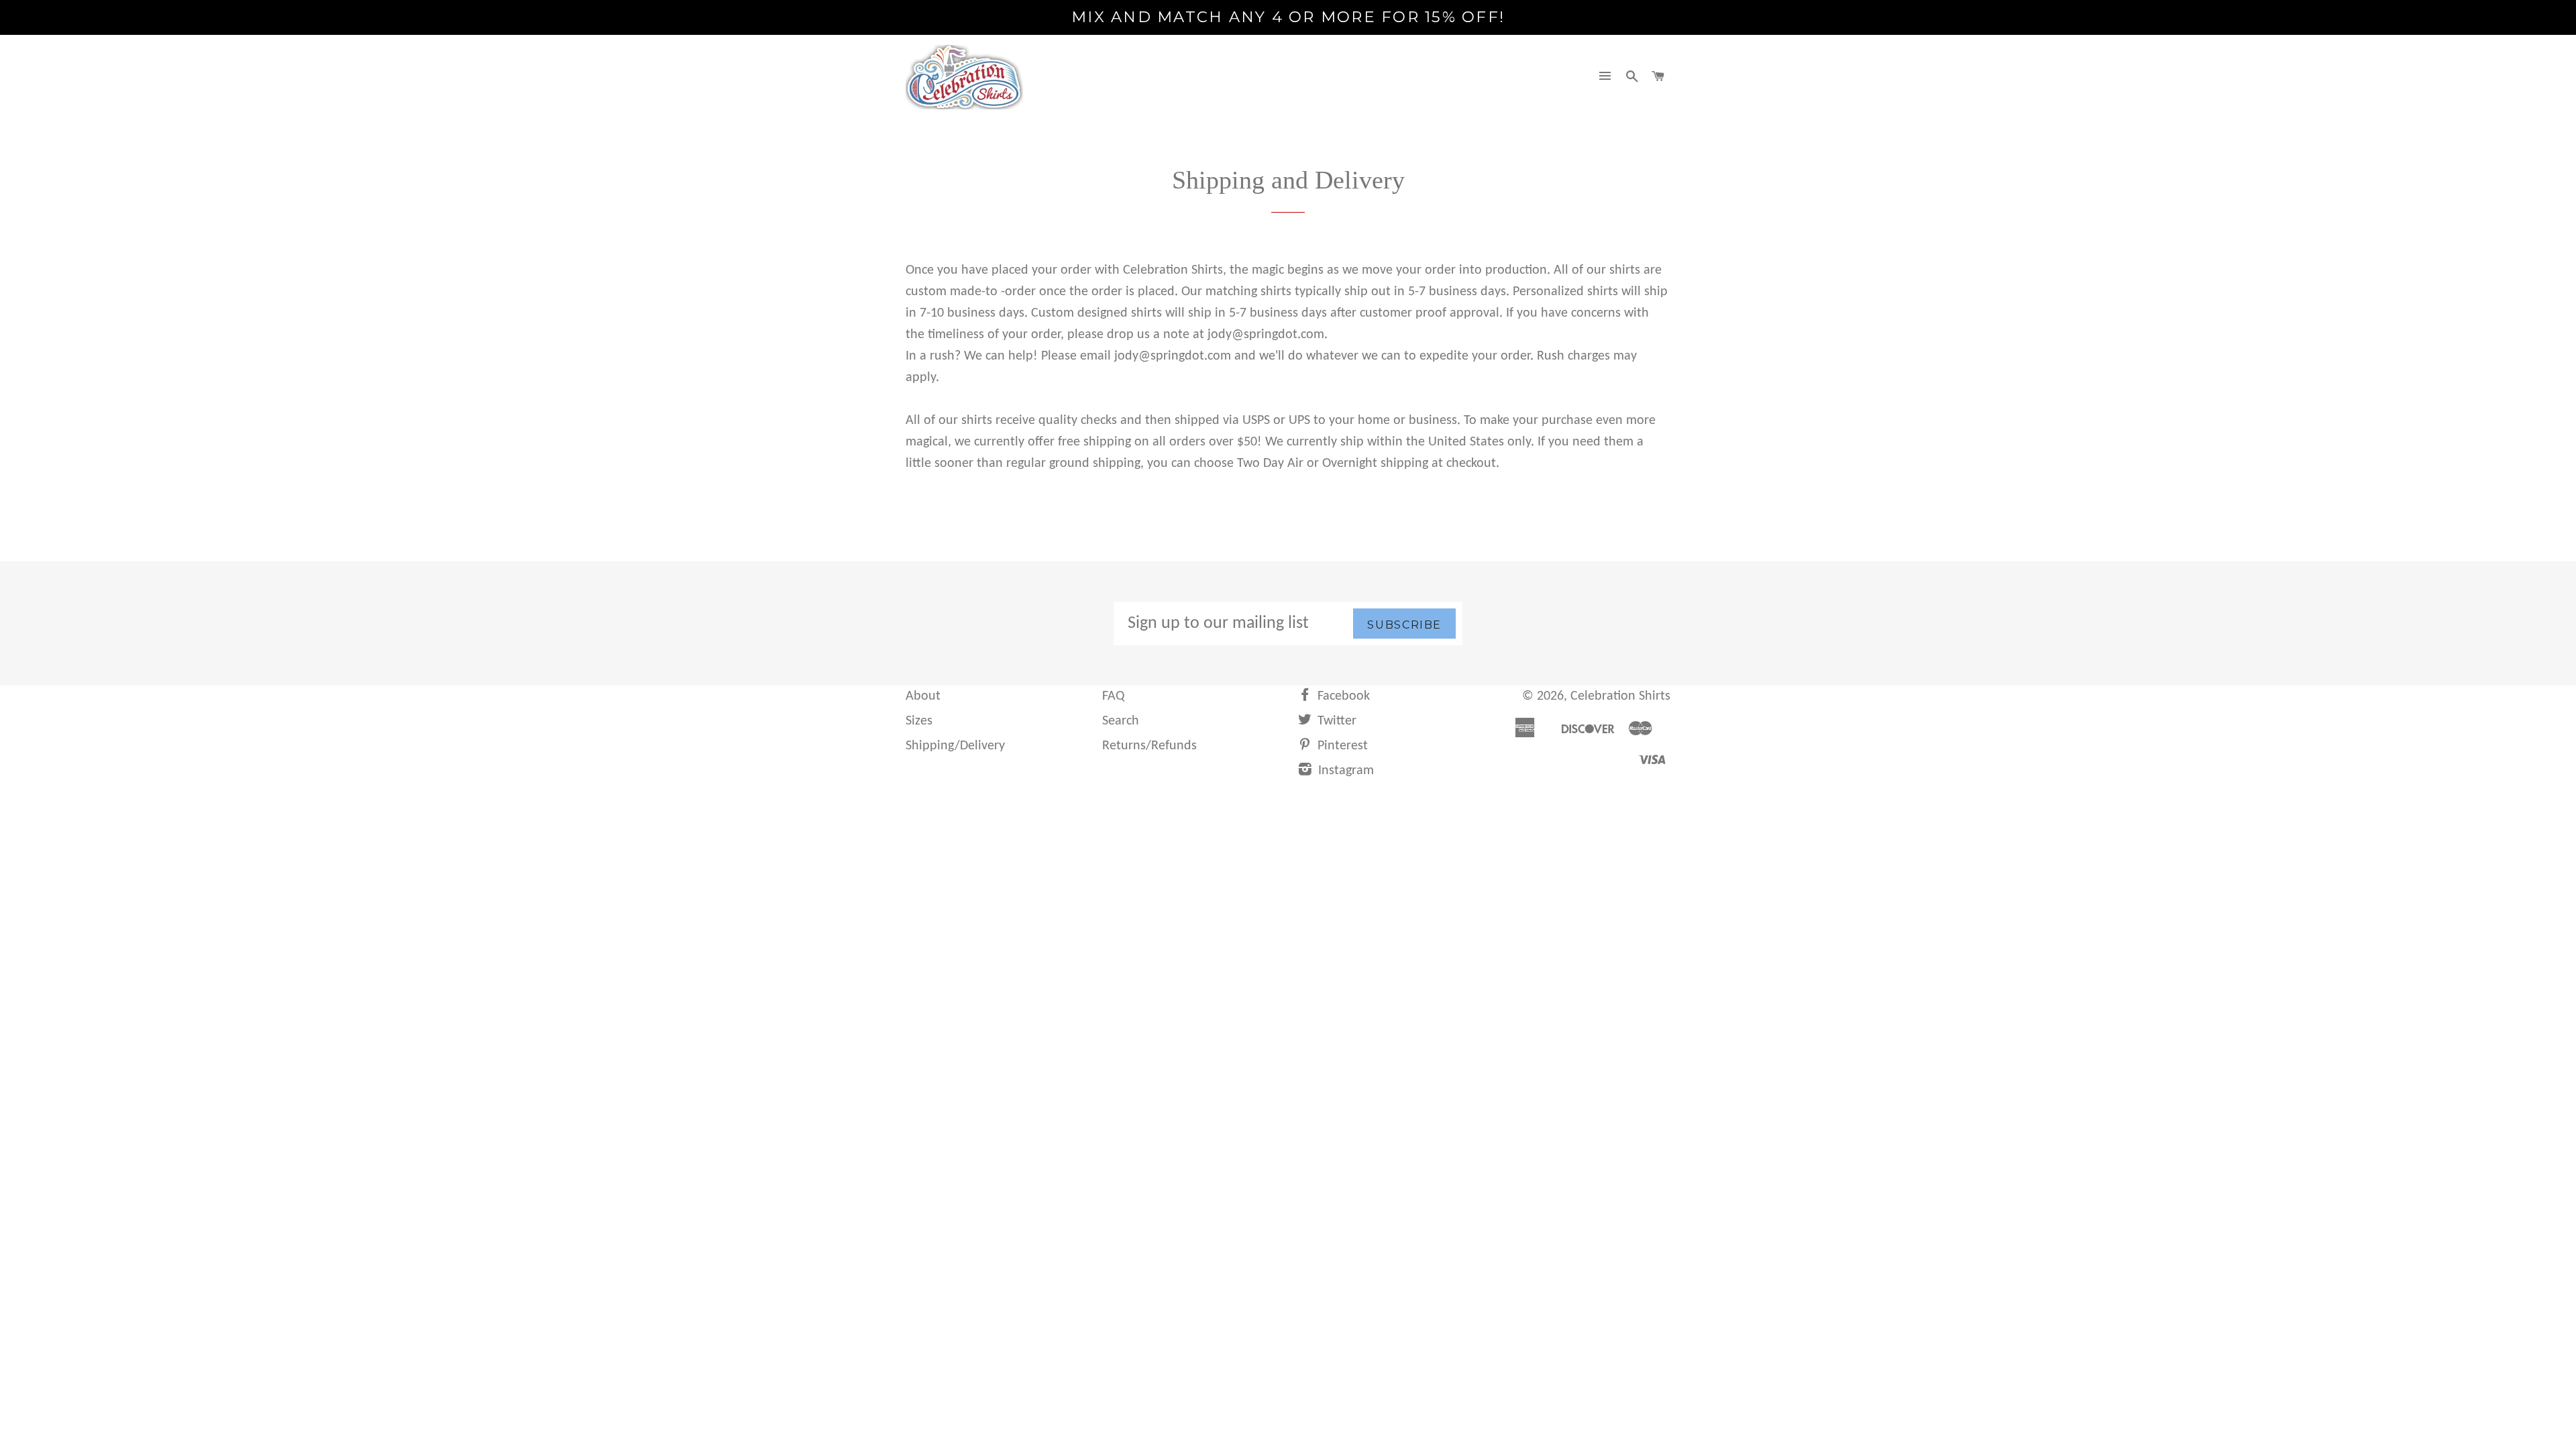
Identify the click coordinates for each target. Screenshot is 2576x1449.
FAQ (1113, 696)
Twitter (1335, 721)
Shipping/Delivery (955, 746)
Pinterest (1341, 746)
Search (1121, 721)
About (923, 696)
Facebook (1342, 696)
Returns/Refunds (1149, 746)
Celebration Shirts (1620, 696)
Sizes (919, 721)
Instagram (1344, 771)
